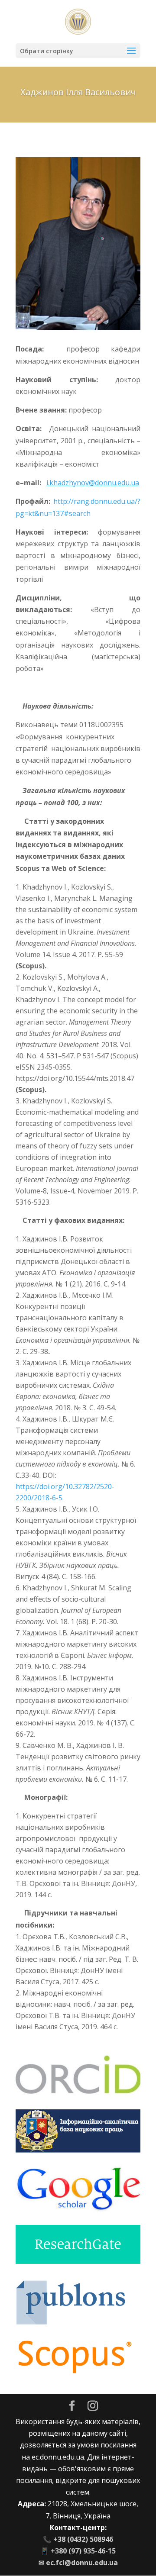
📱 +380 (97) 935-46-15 (78, 2551)
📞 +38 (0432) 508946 (78, 2539)
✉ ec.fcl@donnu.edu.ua (78, 2563)
